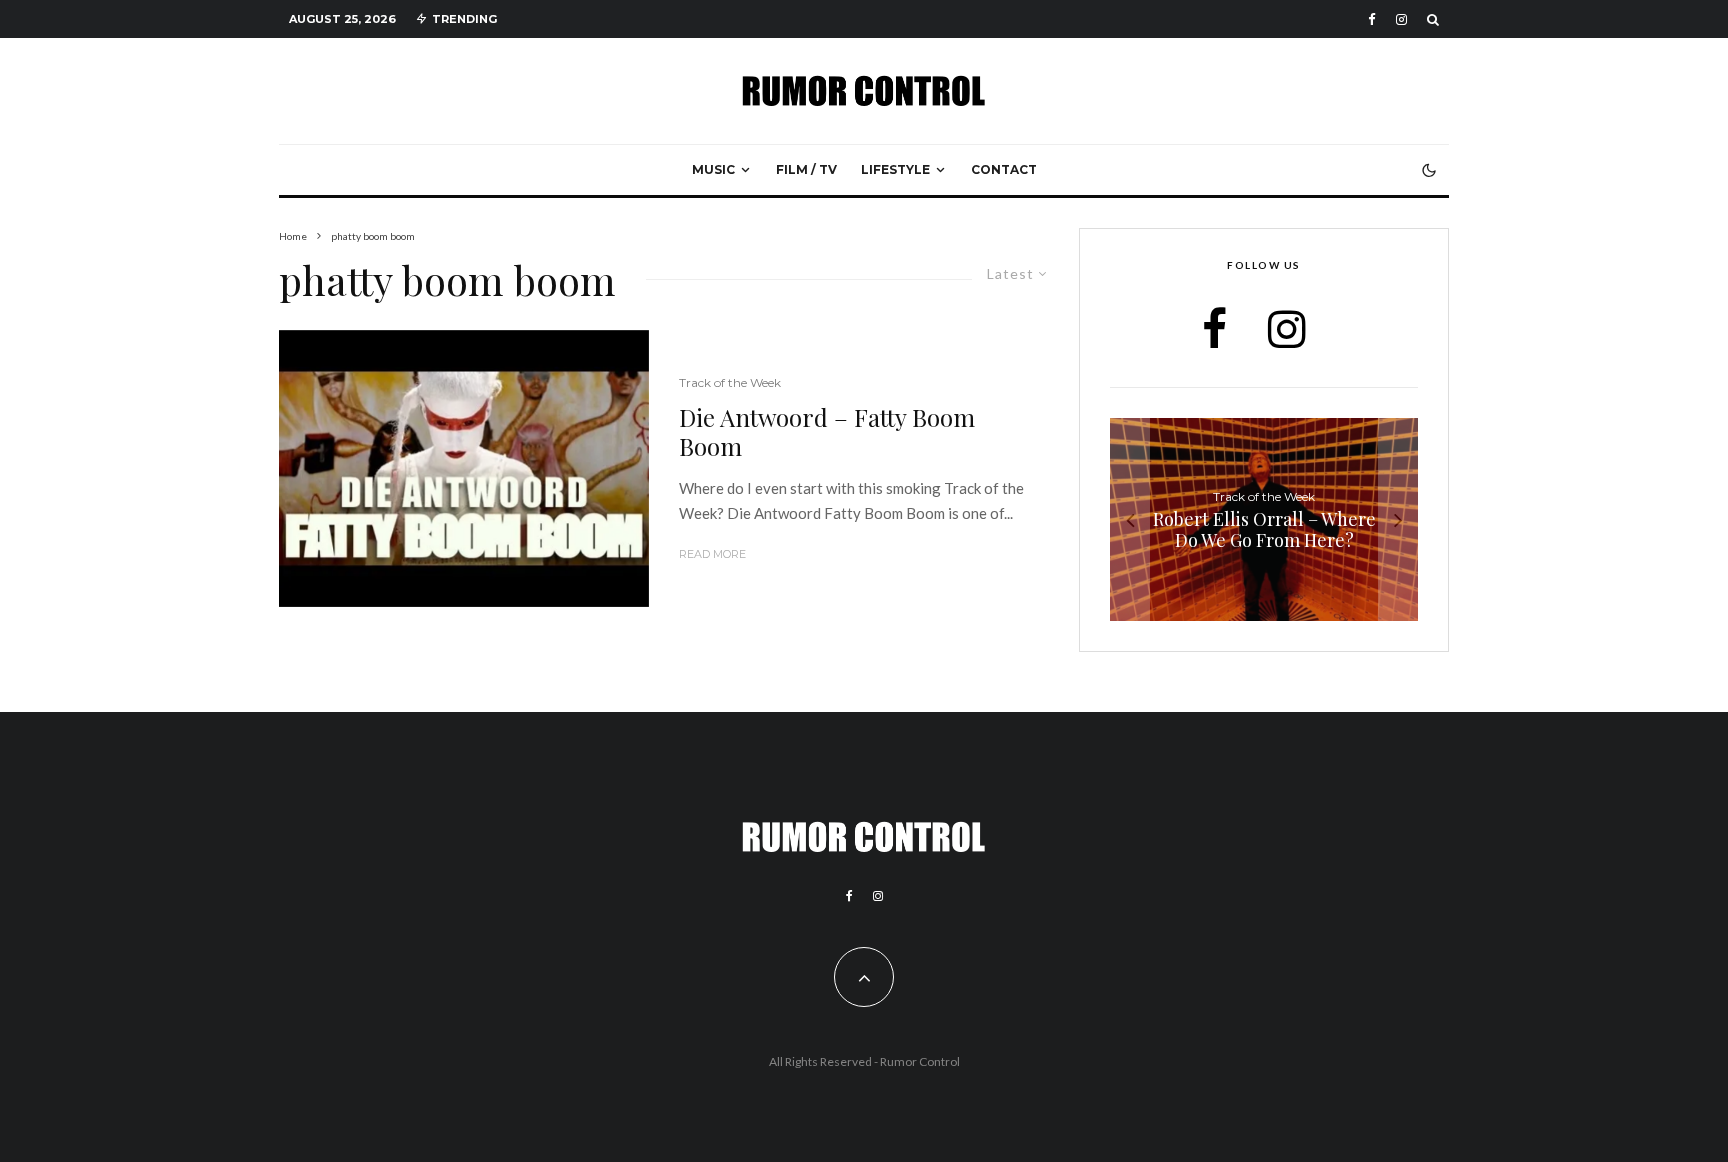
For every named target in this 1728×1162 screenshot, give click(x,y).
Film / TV (806, 169)
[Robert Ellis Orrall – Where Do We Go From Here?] (1264, 519)
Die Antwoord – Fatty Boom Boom (827, 432)
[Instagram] (1401, 19)
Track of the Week (730, 382)
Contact (1004, 169)
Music (713, 169)
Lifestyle (895, 169)
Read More (712, 554)
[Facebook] (1372, 19)
